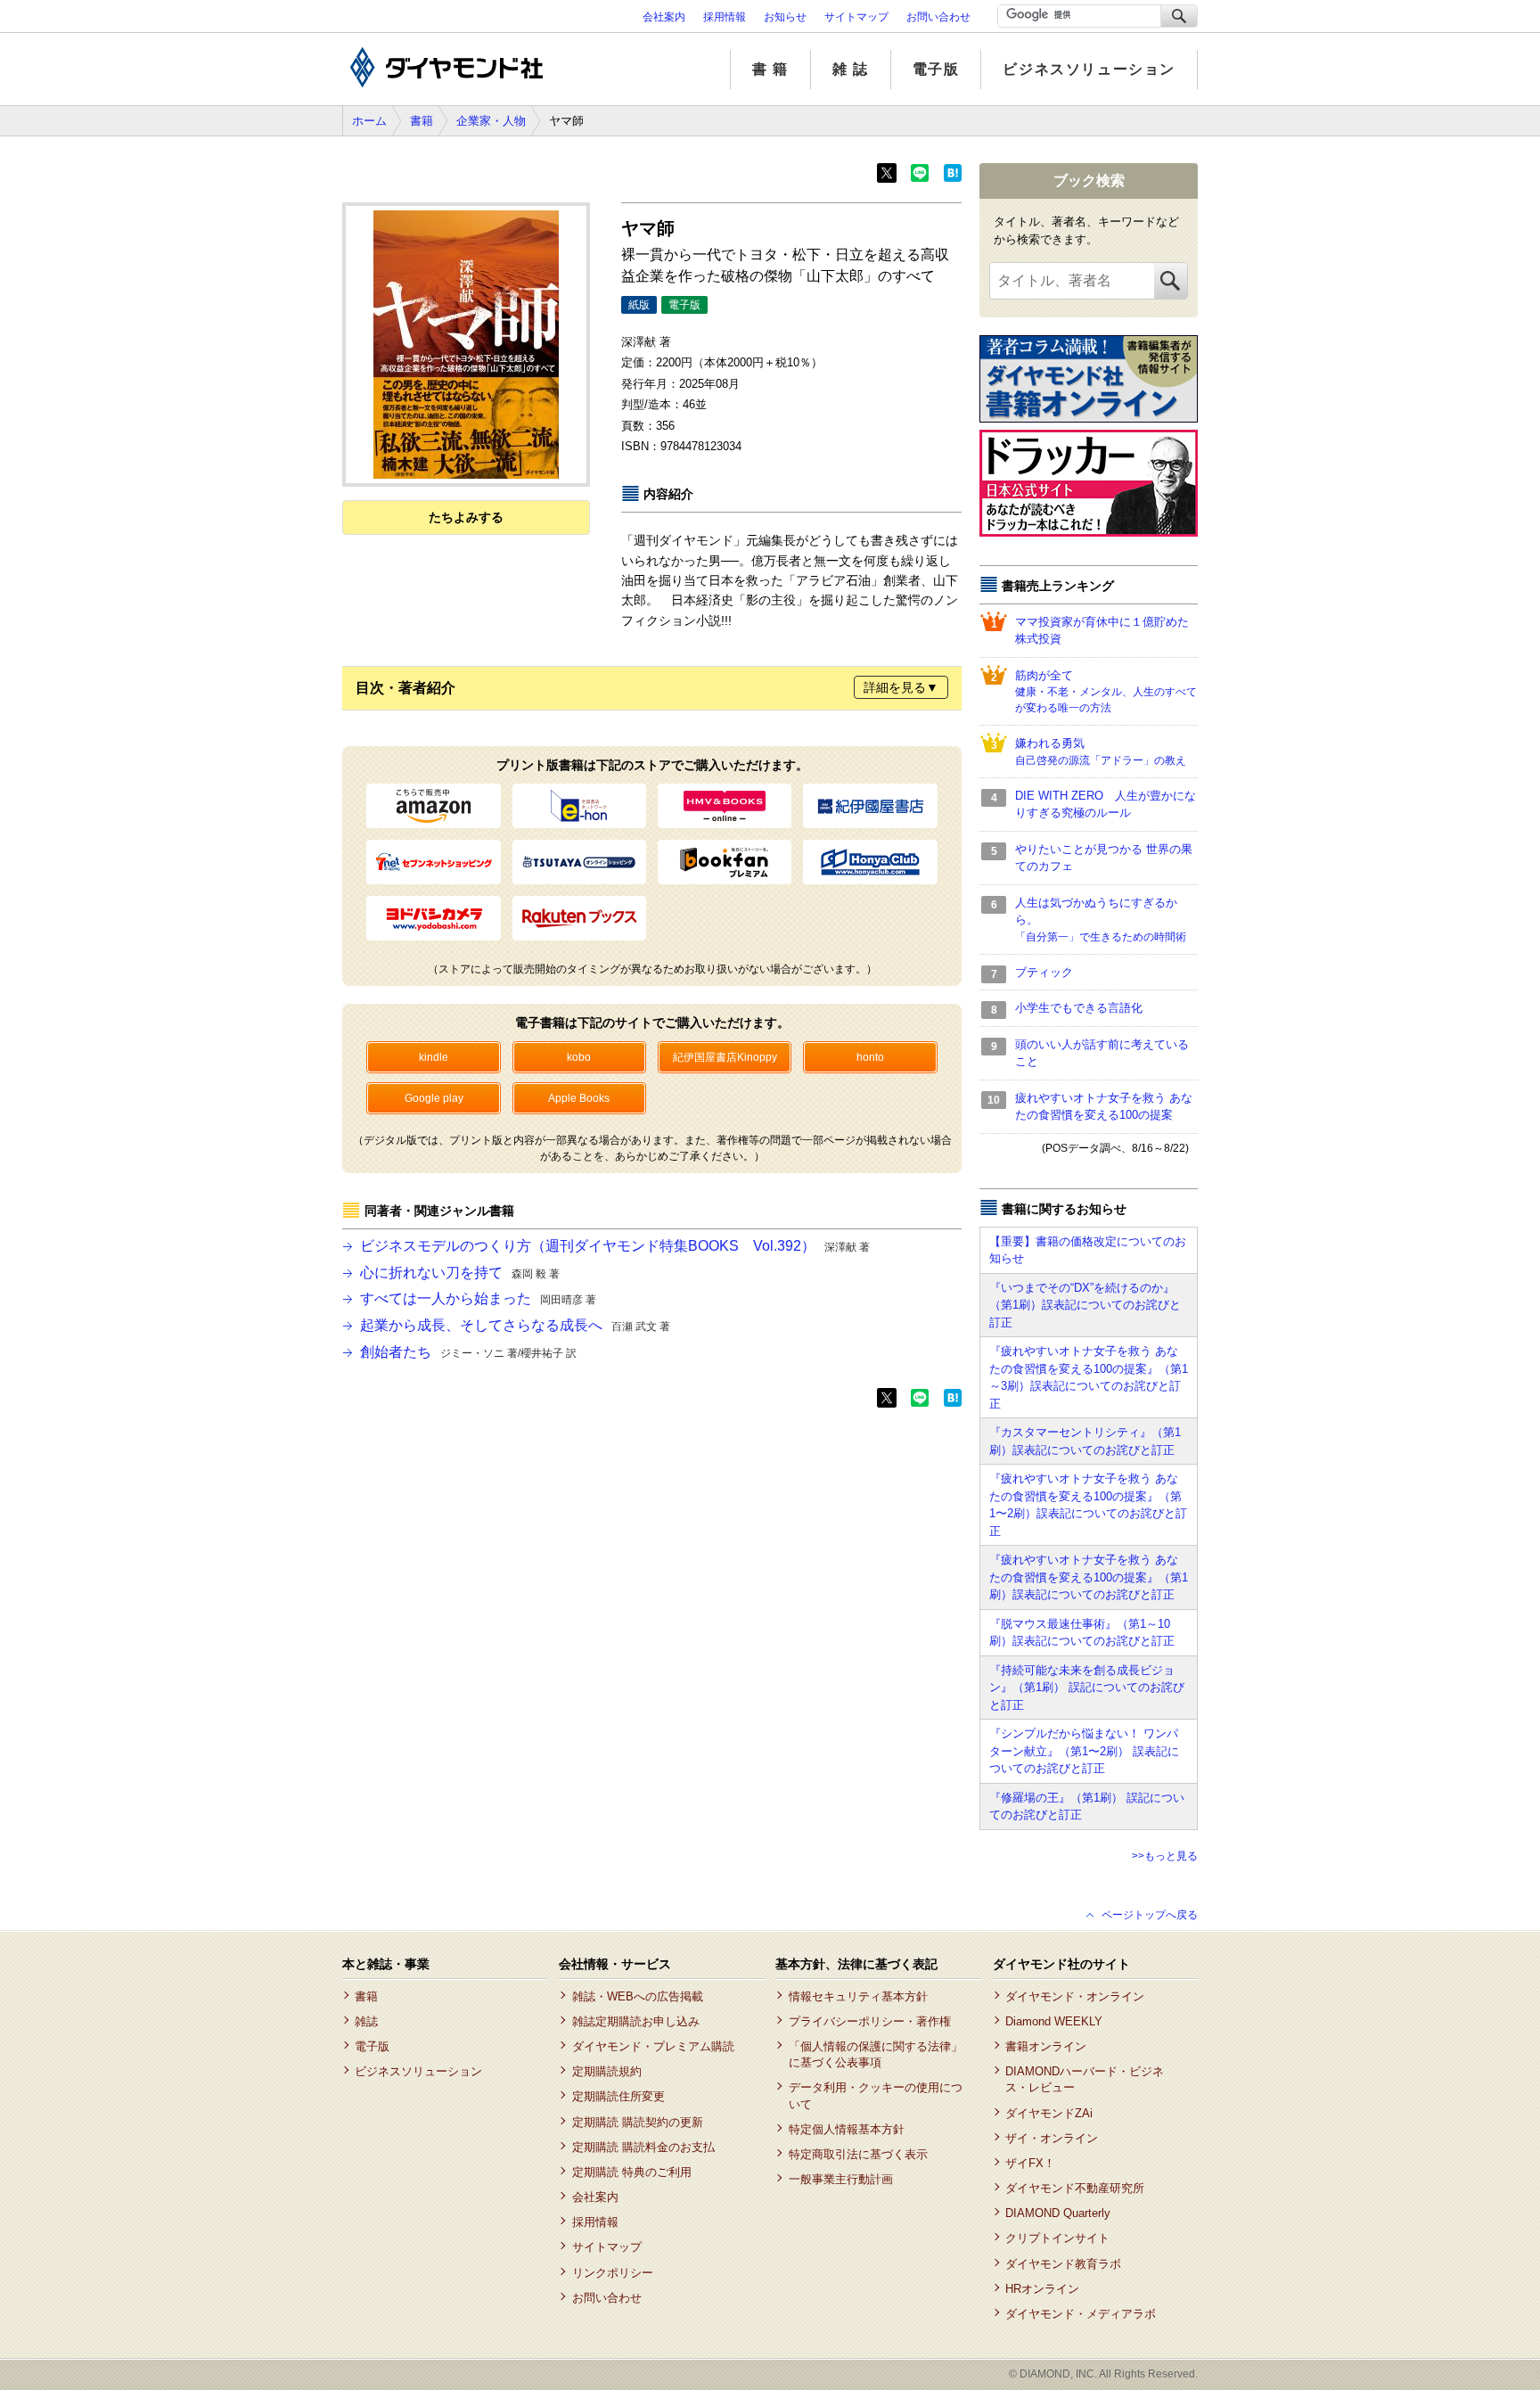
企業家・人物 (491, 121)
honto (870, 1057)
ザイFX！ (1030, 2163)
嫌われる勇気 (1101, 751)
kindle (434, 1057)
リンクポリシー (612, 2273)
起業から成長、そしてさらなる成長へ (515, 1325)
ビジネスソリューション (1089, 69)
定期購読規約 (606, 2071)
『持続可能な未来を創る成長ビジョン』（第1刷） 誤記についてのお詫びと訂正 (1087, 1688)
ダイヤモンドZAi (1049, 2113)
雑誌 (366, 2021)
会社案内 (664, 17)
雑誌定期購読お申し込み (635, 2021)
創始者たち (468, 1352)
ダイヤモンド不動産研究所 (1075, 2188)
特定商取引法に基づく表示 (858, 2154)
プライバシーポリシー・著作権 (869, 2021)
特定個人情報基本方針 (846, 2129)
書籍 (422, 121)
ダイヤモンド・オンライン (1075, 1996)
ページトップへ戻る (1150, 1915)
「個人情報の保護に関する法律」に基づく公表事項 (876, 2054)
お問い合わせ (938, 17)
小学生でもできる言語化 (1079, 1008)
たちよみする (466, 517)
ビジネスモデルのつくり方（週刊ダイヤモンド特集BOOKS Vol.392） (615, 1246)
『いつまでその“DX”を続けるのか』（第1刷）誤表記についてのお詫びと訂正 (1085, 1305)
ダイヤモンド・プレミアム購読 (653, 2046)
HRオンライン (1042, 2289)
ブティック (1044, 972)
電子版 (936, 69)
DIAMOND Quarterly (1058, 2213)
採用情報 (725, 17)
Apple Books (579, 1098)
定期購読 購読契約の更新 (637, 2122)
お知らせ (785, 17)
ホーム (369, 121)
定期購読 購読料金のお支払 (643, 2147)
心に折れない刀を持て (460, 1273)
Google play (434, 1098)
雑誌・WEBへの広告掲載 (637, 1996)
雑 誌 (851, 69)
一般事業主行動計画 (840, 2179)
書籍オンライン (1046, 2046)
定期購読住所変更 (618, 2096)
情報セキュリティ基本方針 (858, 1996)
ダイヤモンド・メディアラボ (1081, 2314)
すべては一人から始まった (478, 1298)
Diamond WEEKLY (1054, 2021)
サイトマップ (856, 17)
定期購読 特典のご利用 (631, 2172)
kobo (579, 1057)
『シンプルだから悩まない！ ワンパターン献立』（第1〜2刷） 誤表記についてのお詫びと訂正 (1084, 1751)
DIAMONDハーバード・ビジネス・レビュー (1085, 2079)
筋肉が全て (1106, 692)
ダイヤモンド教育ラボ (1063, 2264)
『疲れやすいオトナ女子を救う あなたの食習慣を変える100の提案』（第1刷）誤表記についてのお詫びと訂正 (1089, 1577)
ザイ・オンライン (1052, 2138)
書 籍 (770, 69)
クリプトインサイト (1057, 2238)
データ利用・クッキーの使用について (876, 2095)
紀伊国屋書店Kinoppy (725, 1057)
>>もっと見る (1165, 1856)
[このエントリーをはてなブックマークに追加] (953, 178)
